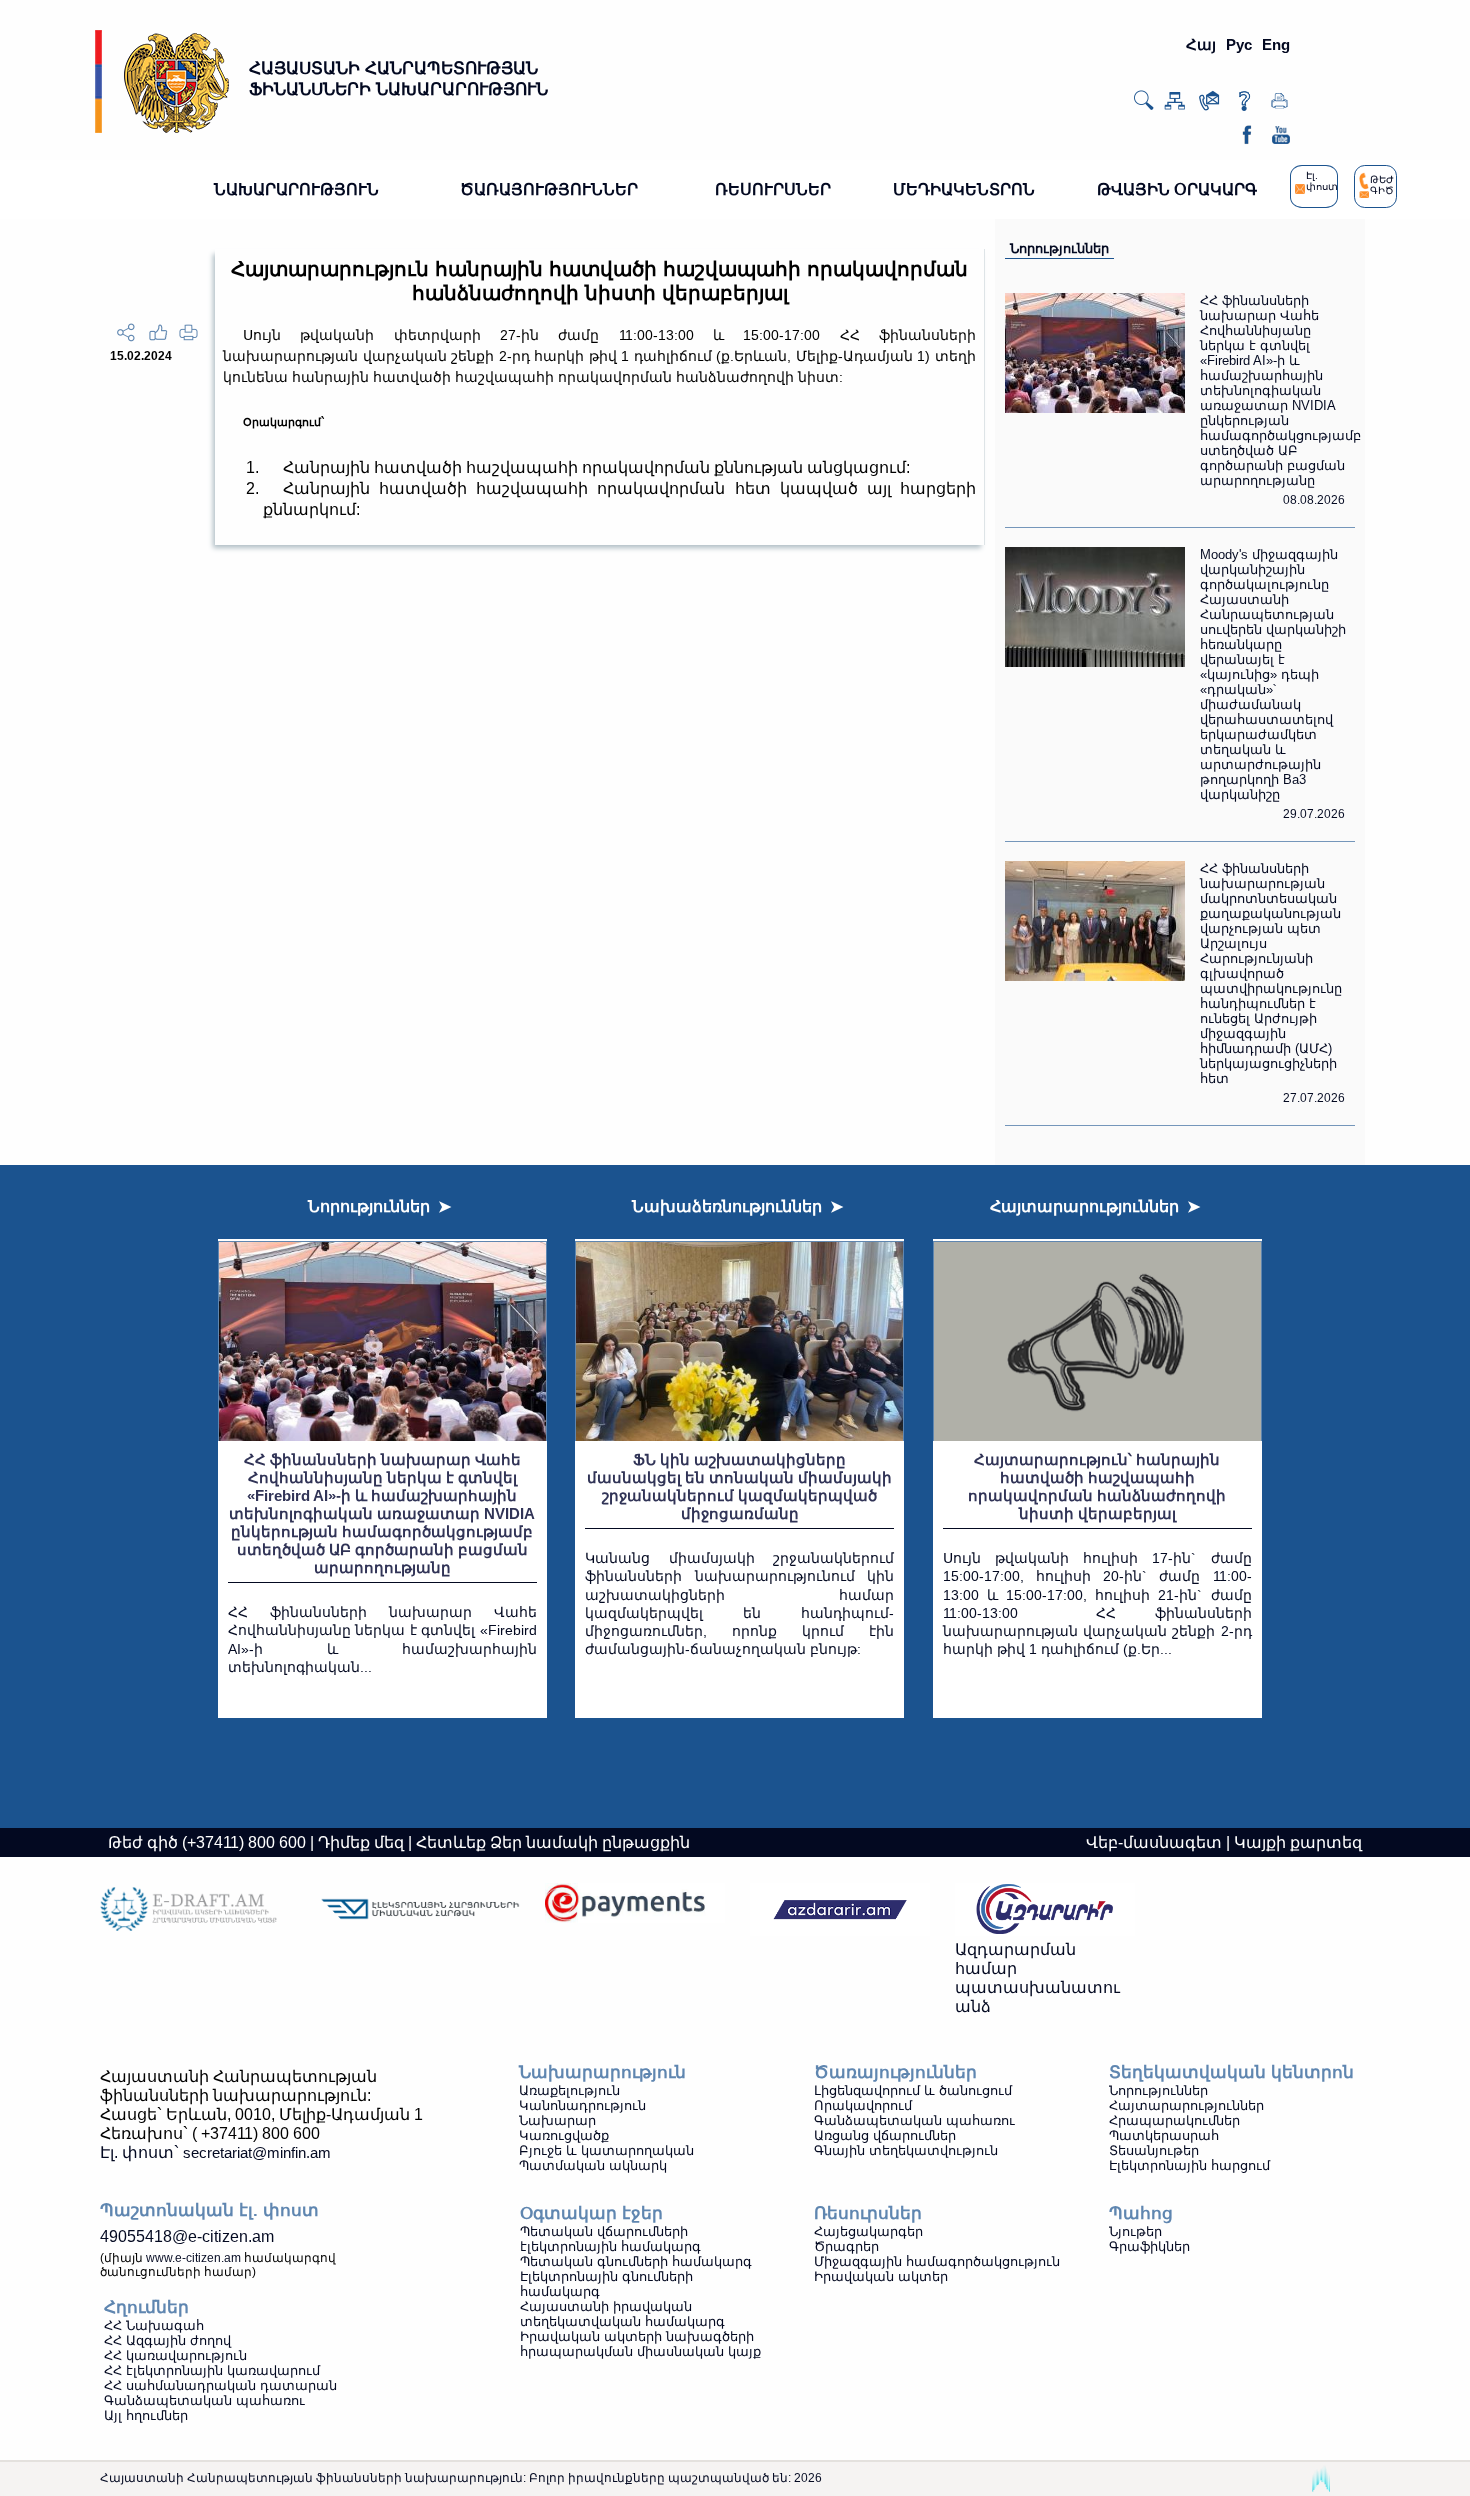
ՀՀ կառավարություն (175, 2355)
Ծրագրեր (846, 2246)
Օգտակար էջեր (591, 2213)
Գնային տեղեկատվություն (906, 2150)
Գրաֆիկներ (1149, 2246)
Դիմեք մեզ (361, 1842)
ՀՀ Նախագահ (154, 2325)
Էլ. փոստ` (215, 2152)
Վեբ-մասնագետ (1154, 1842)
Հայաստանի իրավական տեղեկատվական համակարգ (622, 2314)
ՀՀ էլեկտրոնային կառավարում (212, 2370)
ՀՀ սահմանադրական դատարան (220, 2385)
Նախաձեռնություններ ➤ (737, 1206)
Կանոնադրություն (582, 2105)
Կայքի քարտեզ (1298, 1842)
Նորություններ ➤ (379, 1206)
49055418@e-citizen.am (187, 2236)
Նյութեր (1135, 2231)
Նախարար (557, 2120)
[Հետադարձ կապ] (1209, 105)
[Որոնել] (1143, 107)
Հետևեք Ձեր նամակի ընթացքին (553, 1842)
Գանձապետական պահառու (914, 2120)
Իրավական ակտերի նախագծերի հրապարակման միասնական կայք (640, 2344)
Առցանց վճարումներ (885, 2135)
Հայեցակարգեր (868, 2231)
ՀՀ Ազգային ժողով (167, 2340)
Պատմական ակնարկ (593, 2165)
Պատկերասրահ (1164, 2135)
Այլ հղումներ (146, 2415)
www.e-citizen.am (193, 2258)
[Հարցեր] (1244, 105)
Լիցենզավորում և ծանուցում (913, 2090)
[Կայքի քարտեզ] (1174, 105)
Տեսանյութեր (1154, 2150)
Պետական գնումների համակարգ (636, 2261)
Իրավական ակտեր (881, 2276)
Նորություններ (1059, 248)
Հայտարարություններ (1186, 2105)
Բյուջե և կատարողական (606, 2150)
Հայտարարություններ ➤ (1095, 1206)
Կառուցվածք (564, 2135)
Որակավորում (863, 2105)
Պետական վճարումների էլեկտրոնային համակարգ (610, 2239)
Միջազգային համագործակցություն (937, 2261)
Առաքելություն (569, 2090)
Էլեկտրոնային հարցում (1189, 2165)
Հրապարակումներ (1174, 2120)
